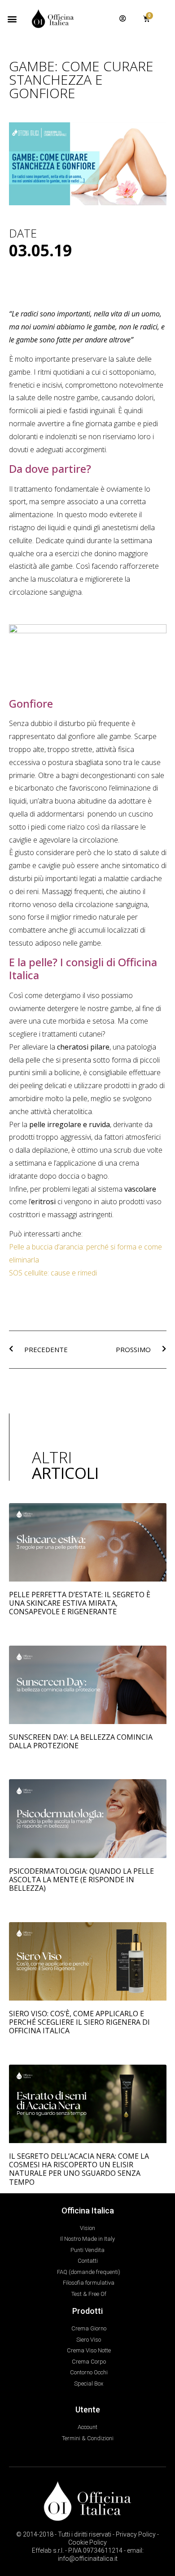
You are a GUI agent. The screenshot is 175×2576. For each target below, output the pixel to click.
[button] (12, 19)
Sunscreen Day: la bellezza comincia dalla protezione (81, 1741)
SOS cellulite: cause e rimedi (53, 1273)
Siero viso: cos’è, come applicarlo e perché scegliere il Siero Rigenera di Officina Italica (79, 2022)
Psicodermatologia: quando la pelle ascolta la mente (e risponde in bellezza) (81, 1880)
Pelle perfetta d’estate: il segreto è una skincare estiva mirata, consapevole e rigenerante (80, 1603)
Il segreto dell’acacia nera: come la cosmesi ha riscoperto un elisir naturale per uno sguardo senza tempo (79, 2169)
